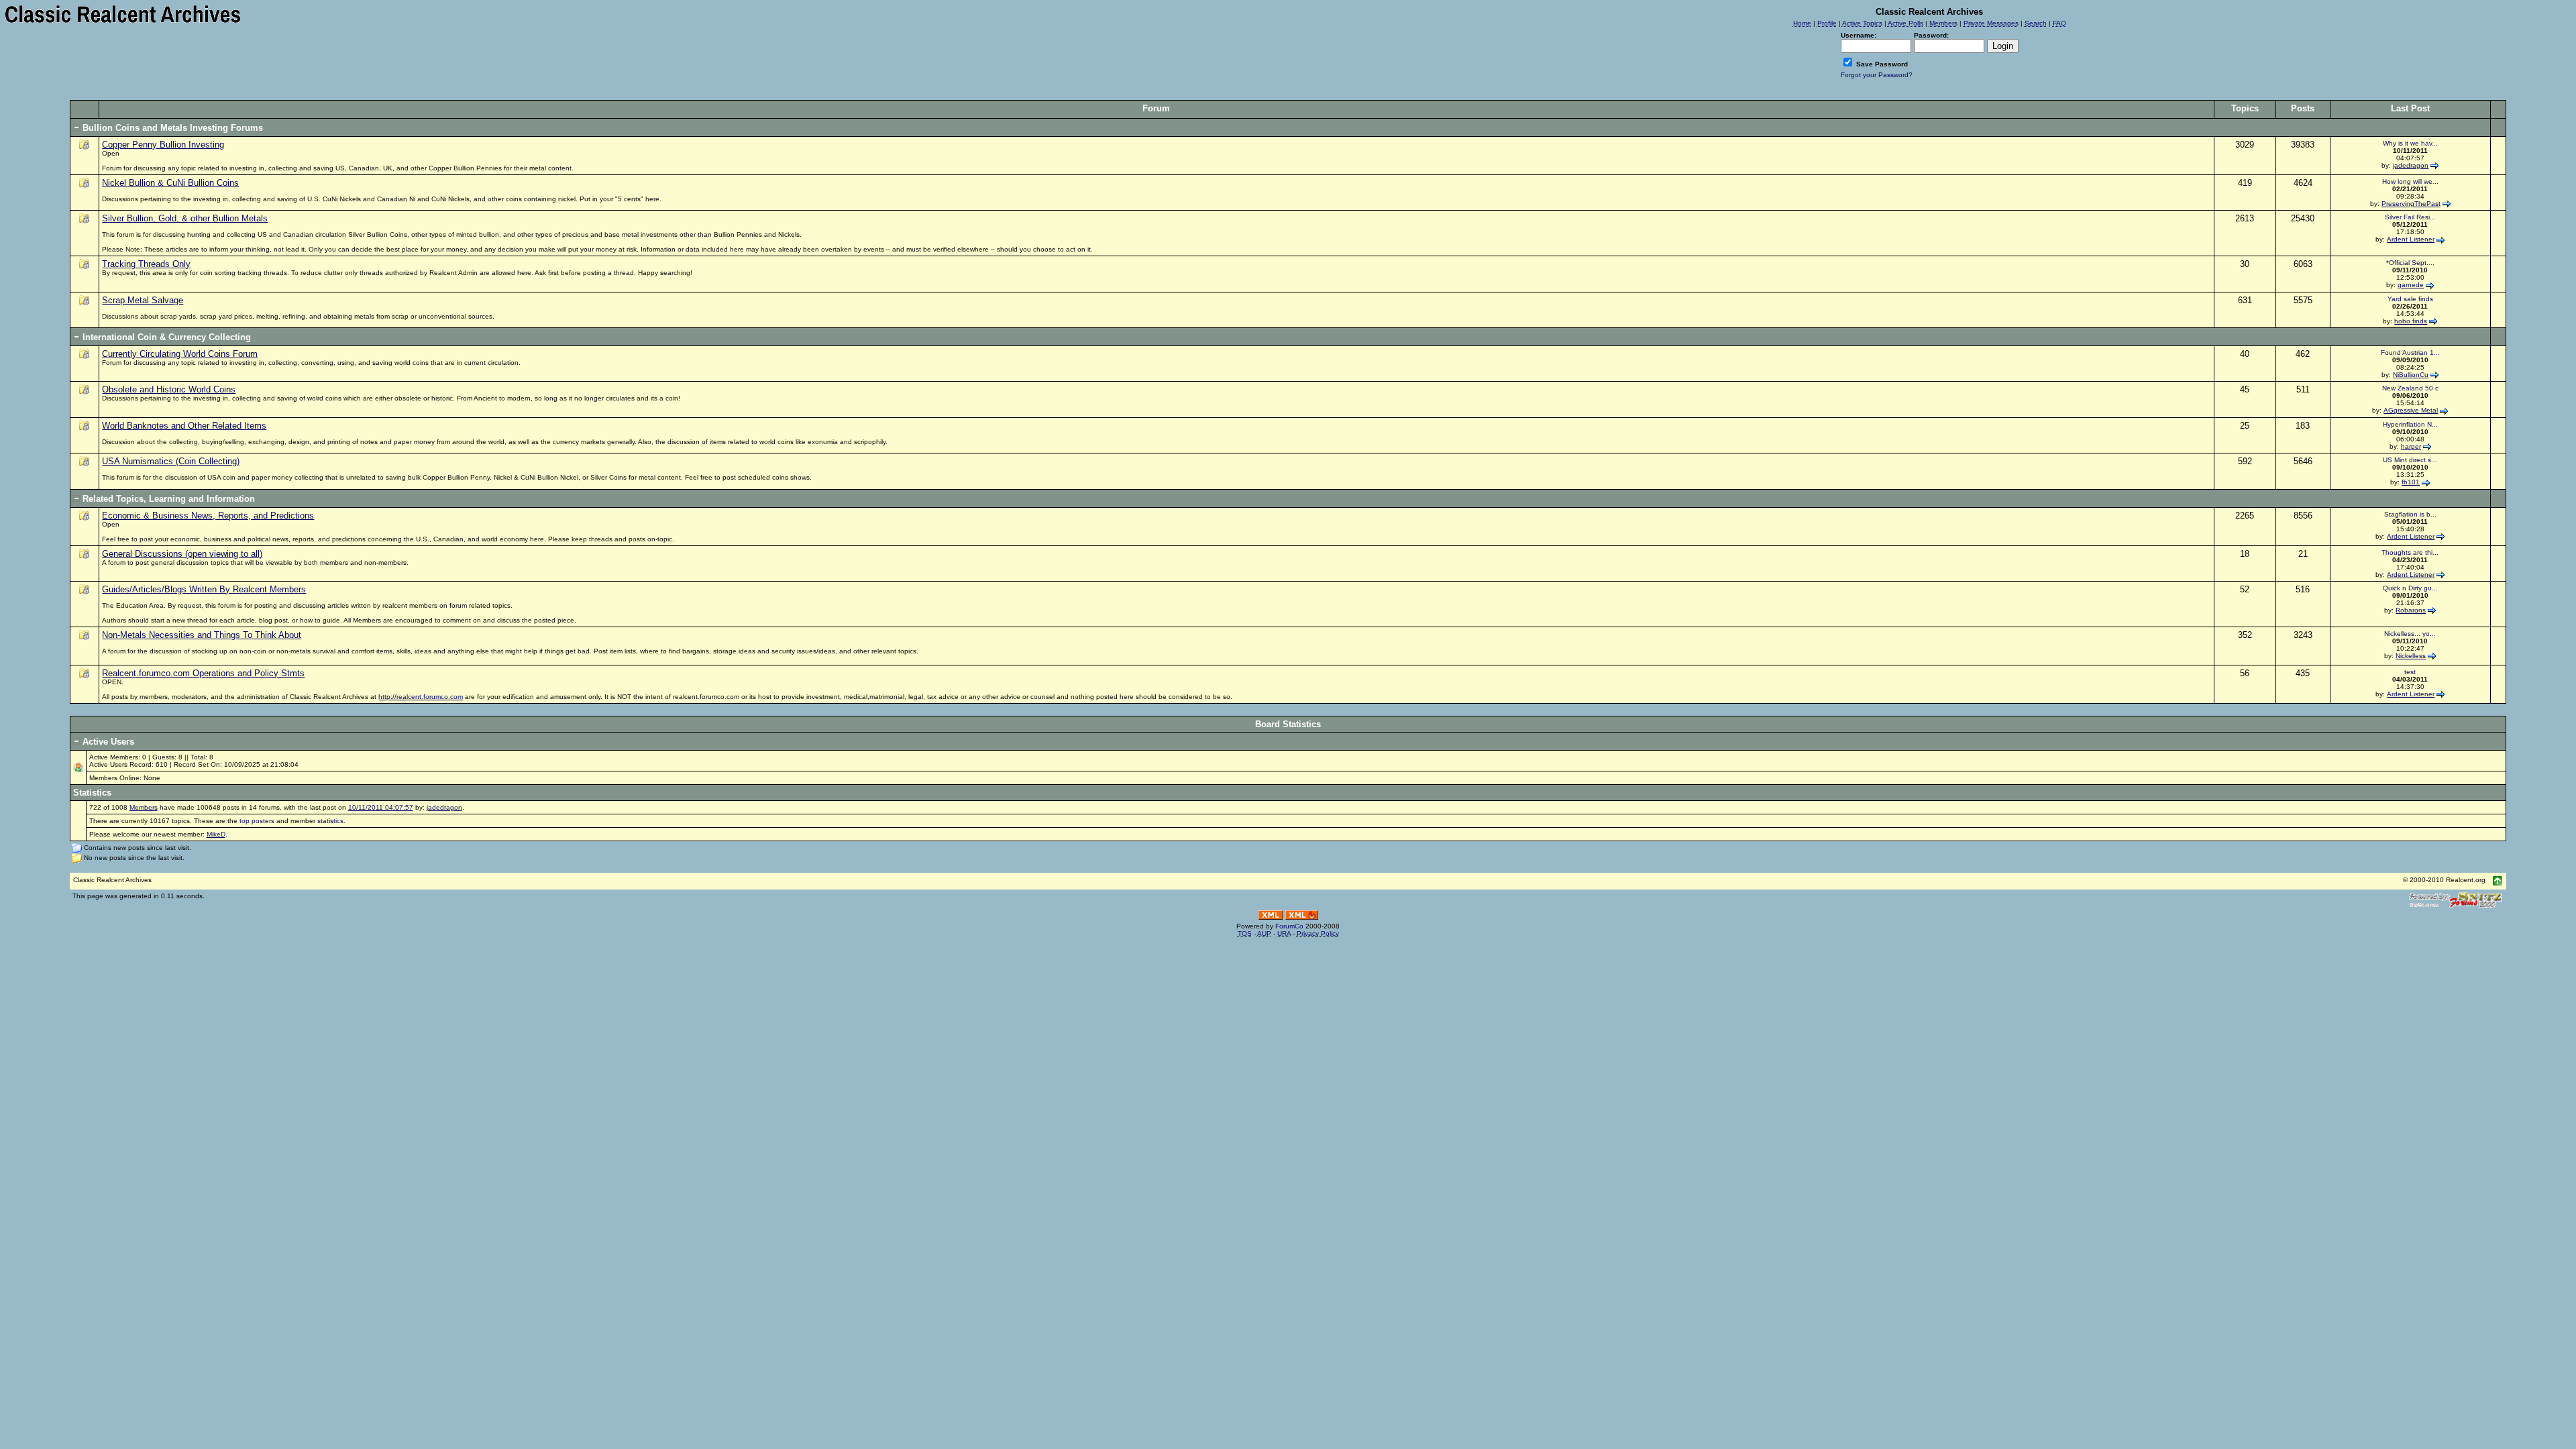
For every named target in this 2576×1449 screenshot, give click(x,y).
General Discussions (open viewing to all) (182, 554)
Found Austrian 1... (2410, 353)
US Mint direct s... (2410, 460)
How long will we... (2410, 181)
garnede (2411, 285)
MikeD (216, 834)
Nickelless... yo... (2410, 634)
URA (1284, 933)
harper (2411, 446)
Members (144, 807)
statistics (330, 821)
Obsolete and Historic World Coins (169, 389)
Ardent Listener (2411, 239)
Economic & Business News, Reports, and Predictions (208, 516)
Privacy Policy (1318, 933)
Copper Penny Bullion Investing (163, 145)
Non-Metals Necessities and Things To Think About (202, 635)
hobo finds (2411, 321)
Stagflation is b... (2410, 514)
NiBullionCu (2411, 375)
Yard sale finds (2410, 299)
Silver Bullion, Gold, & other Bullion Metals (185, 218)
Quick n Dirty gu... (2410, 588)
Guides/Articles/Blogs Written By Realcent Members (204, 589)
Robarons (2411, 610)
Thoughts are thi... (2410, 552)
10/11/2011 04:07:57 (381, 807)
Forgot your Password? (1877, 75)
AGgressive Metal (2411, 410)
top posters (257, 821)
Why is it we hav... (2410, 143)
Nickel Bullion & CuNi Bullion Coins (170, 183)
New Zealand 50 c (2410, 388)
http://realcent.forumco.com (421, 697)
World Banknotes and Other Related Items (184, 426)
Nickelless (2411, 656)
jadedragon (2411, 165)
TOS (1245, 933)
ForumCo (1289, 926)
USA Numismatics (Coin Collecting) (171, 461)
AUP (1264, 933)
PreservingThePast (2411, 204)
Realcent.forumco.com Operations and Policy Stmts (203, 673)
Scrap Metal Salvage (143, 300)
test (2410, 672)
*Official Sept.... (2410, 263)
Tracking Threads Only (146, 264)
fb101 (2411, 482)
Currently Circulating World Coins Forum (180, 354)
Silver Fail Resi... (2410, 217)
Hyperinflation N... (2410, 424)
